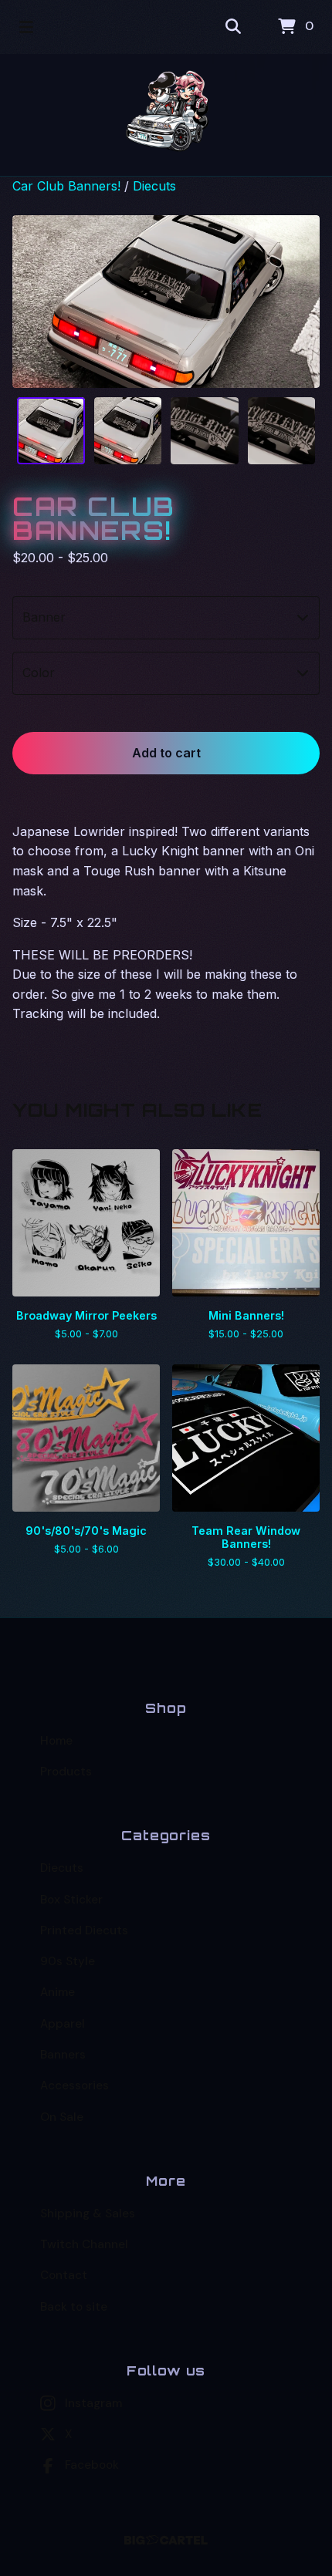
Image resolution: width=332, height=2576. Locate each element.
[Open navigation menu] (26, 27)
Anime (58, 1992)
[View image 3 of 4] (205, 431)
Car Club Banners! (66, 186)
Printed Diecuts (84, 1930)
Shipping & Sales (88, 2214)
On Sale (62, 2117)
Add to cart (166, 753)
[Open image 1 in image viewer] (166, 302)
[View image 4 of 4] (282, 431)
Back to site (74, 2307)
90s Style (68, 1961)
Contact (64, 2275)
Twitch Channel (84, 2244)
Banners (63, 2055)
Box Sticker (71, 1900)
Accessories (75, 2085)
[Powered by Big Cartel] (166, 2540)
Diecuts (154, 186)
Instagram (93, 2403)
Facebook (92, 2465)
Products (66, 1772)
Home (56, 1741)
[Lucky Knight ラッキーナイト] (166, 115)
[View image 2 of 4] (128, 431)
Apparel (63, 2024)
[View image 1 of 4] (51, 431)
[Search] (233, 27)
